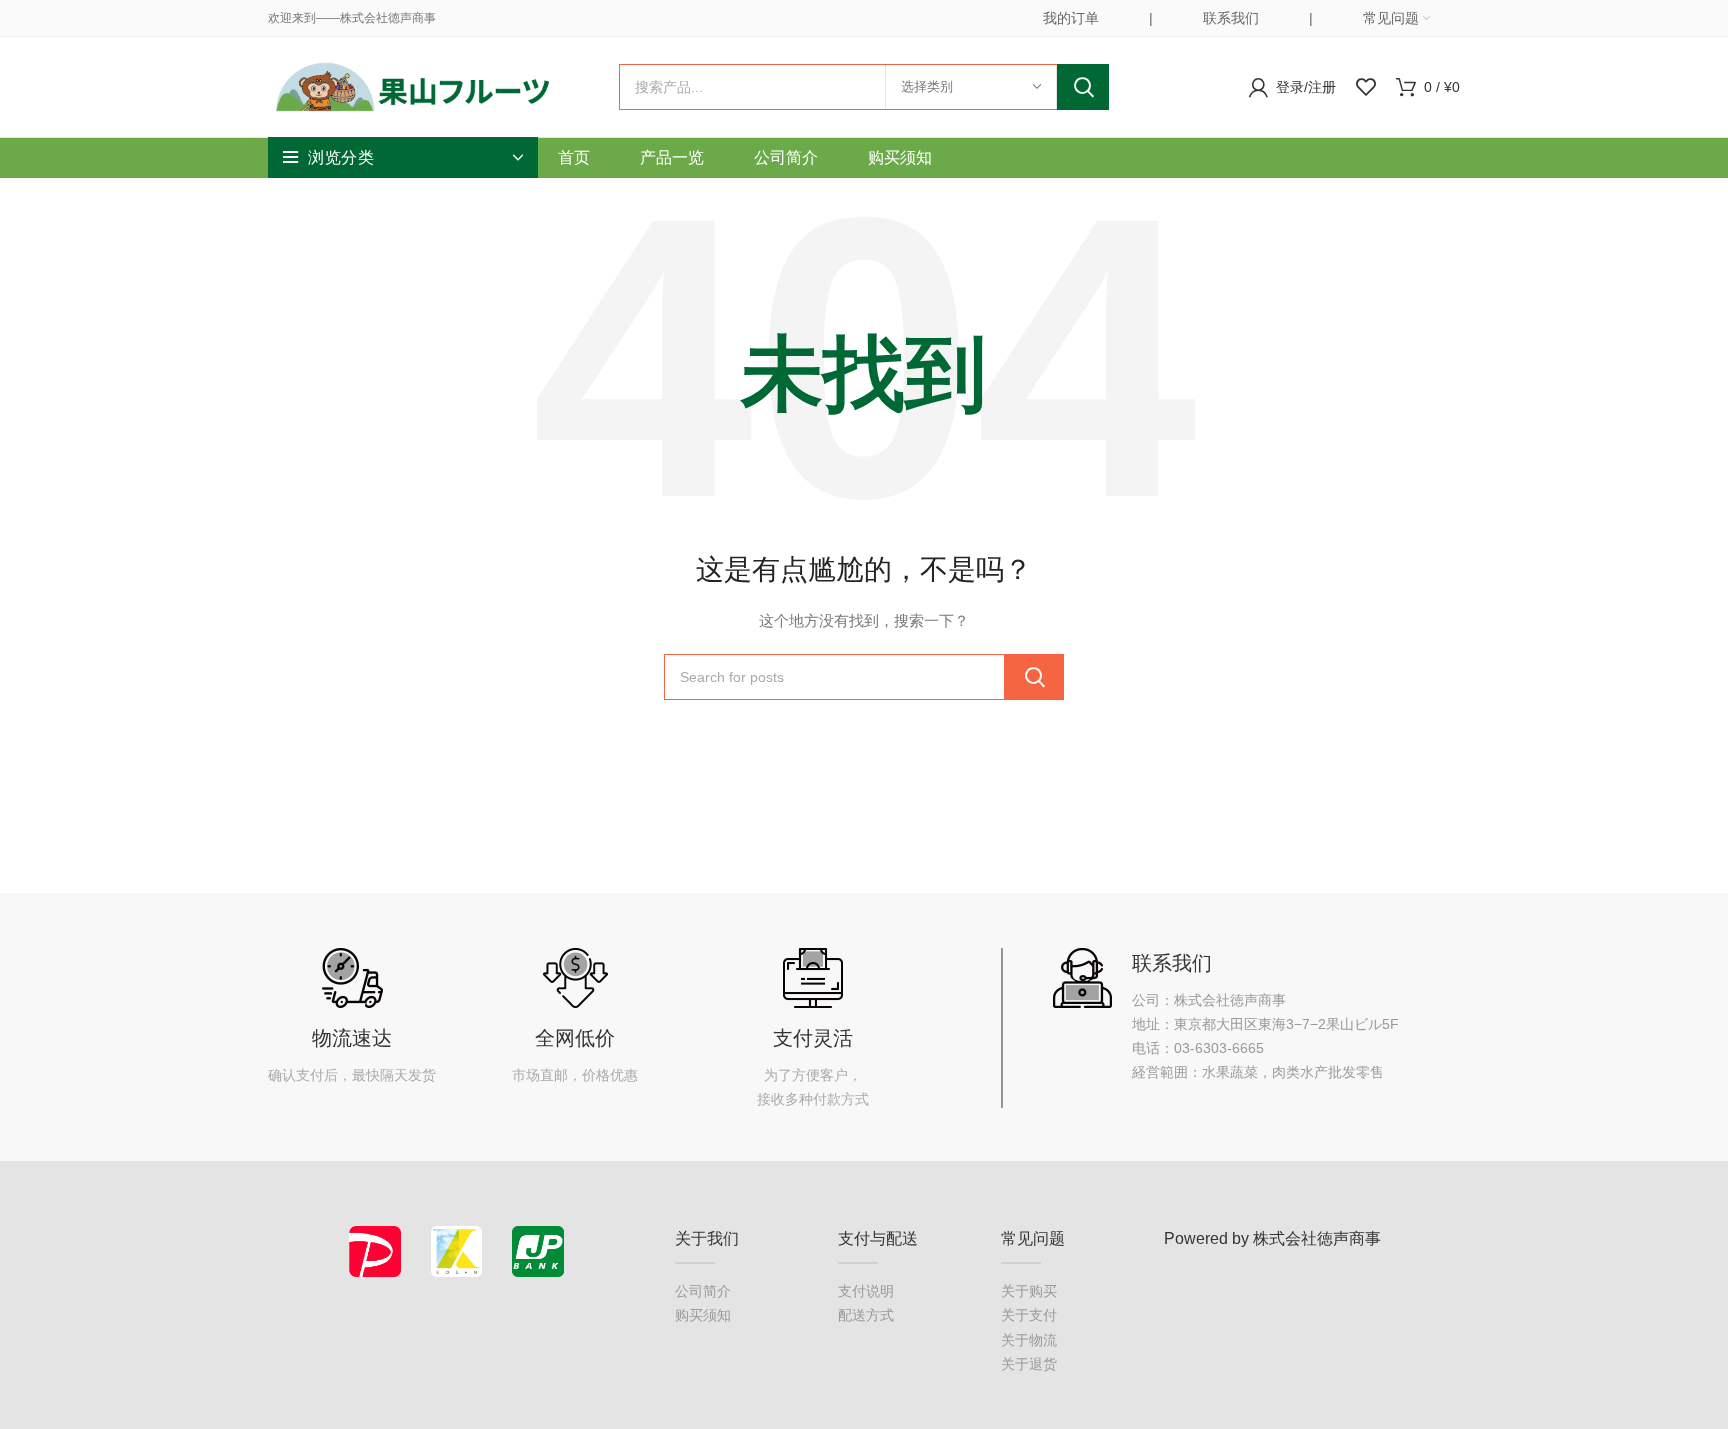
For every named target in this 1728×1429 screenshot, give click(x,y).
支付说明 (866, 1291)
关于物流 (1029, 1340)
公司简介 (703, 1291)
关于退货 (1029, 1364)
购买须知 (703, 1315)
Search (1083, 87)
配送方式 (866, 1315)
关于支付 (1029, 1315)
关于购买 (1029, 1291)
